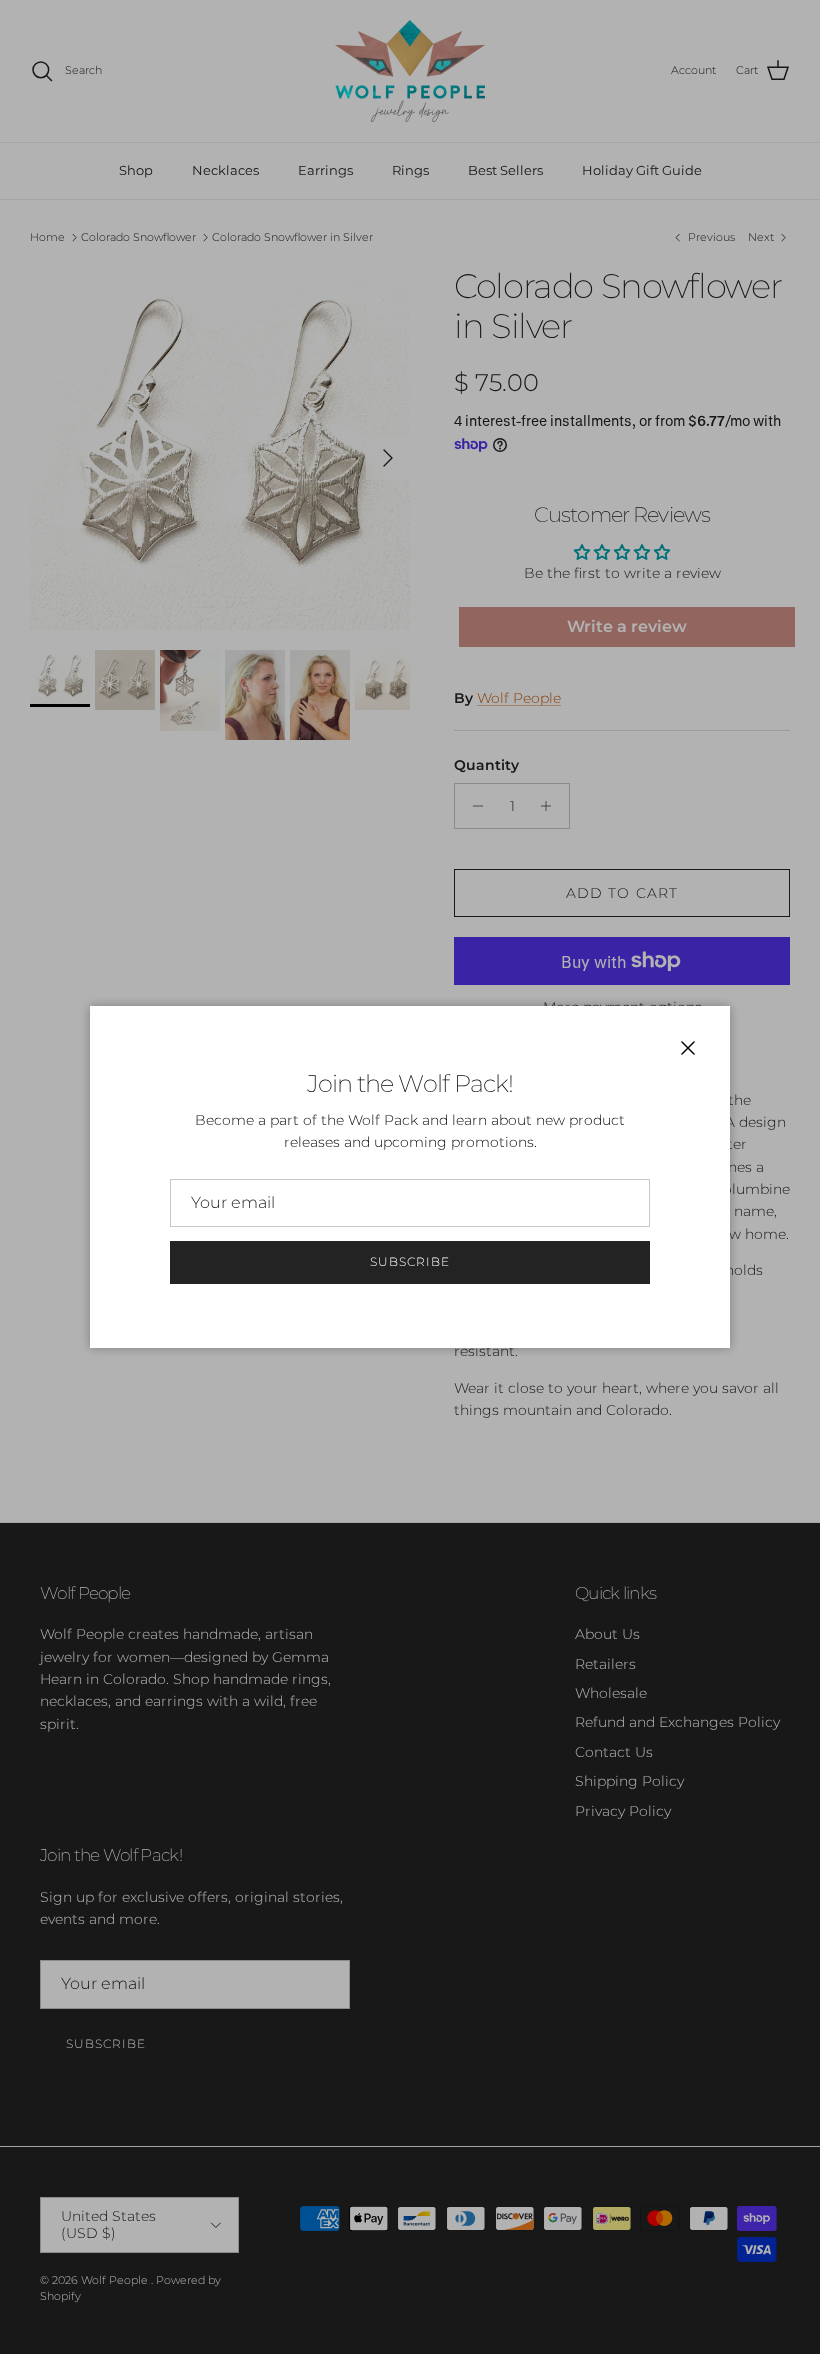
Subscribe (410, 1261)
